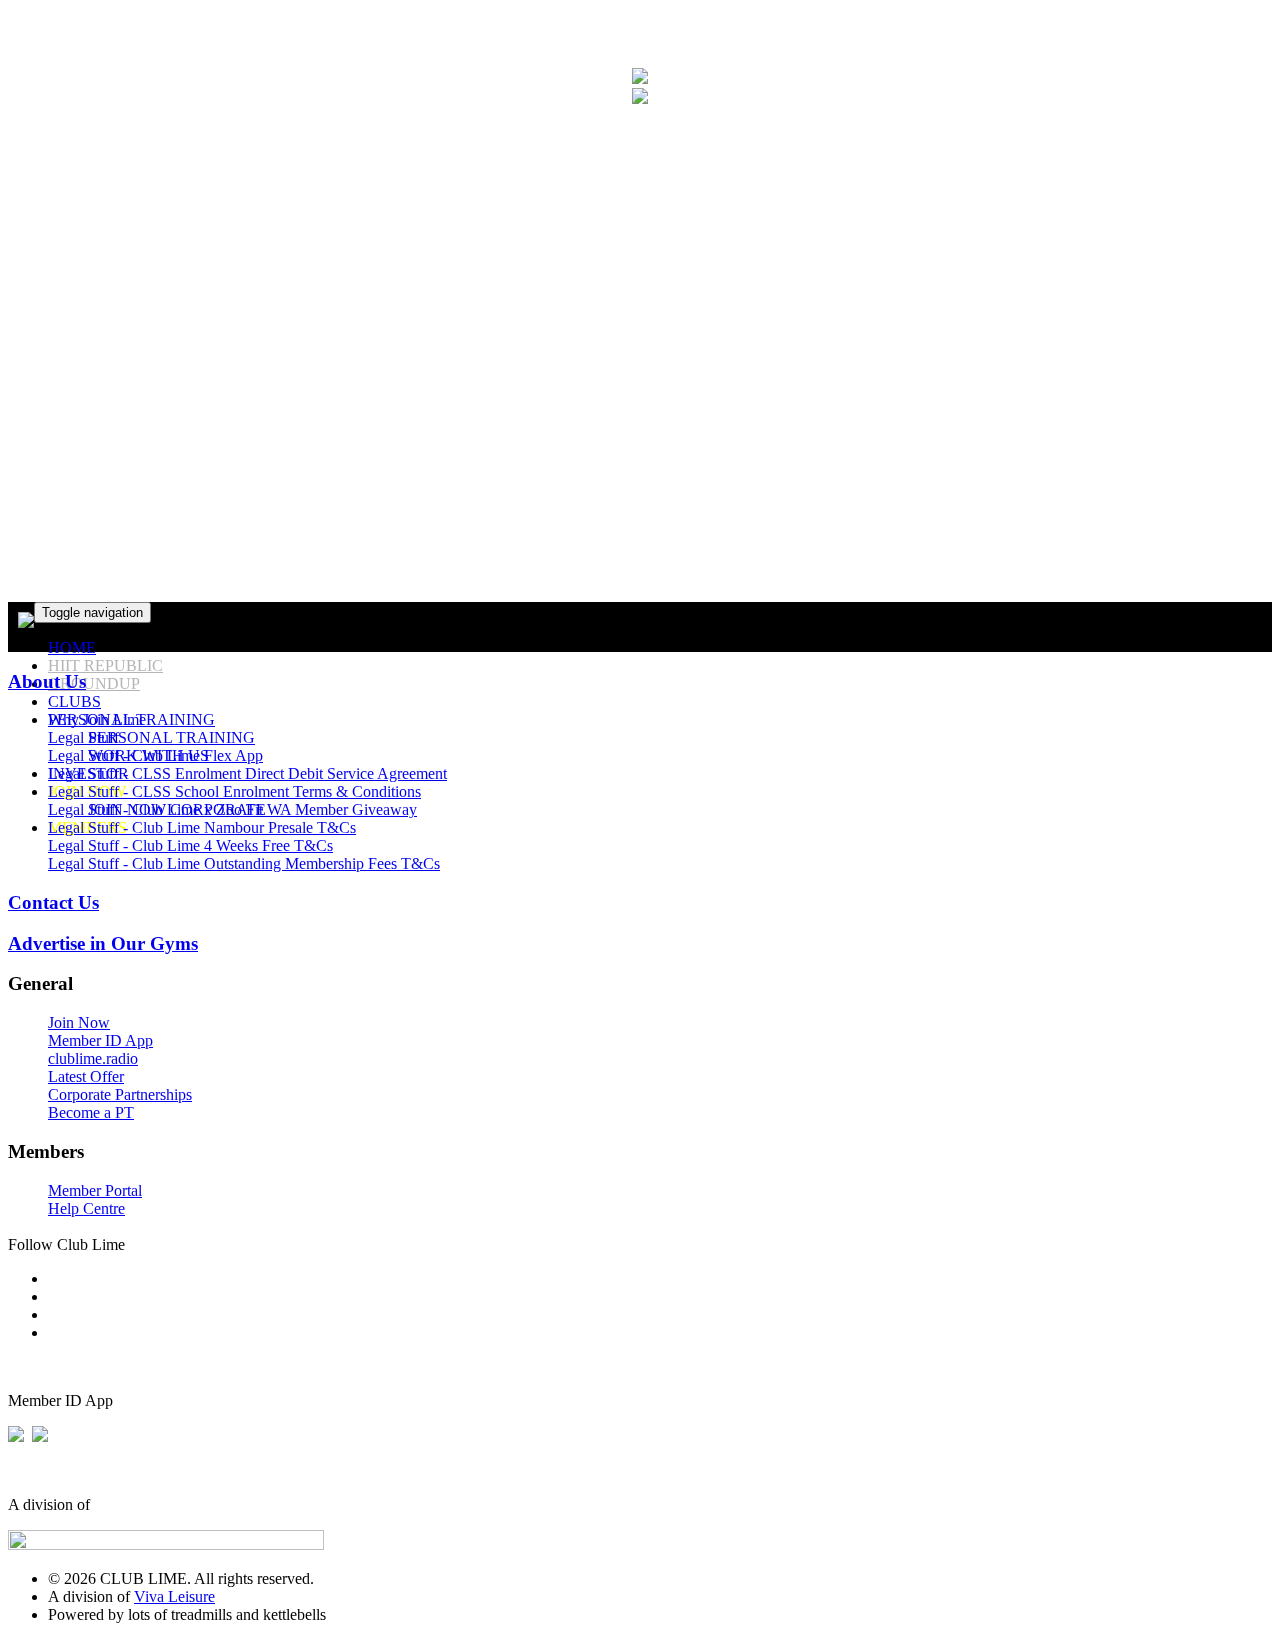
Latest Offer (86, 1076)
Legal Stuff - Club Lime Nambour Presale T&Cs (202, 827)
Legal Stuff (83, 737)
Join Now (79, 1022)
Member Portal (95, 1190)
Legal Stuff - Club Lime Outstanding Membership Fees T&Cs (244, 863)
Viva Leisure (174, 1596)
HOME (72, 647)
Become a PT (91, 1112)
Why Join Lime (97, 719)
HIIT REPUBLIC (105, 665)
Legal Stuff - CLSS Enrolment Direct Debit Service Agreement (247, 773)
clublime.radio (93, 1058)
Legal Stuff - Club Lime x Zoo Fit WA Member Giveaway (232, 809)
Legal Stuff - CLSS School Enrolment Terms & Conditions (234, 791)
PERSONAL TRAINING (171, 737)
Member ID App (100, 1040)
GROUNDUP (94, 683)
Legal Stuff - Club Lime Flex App (155, 755)
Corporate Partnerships (120, 1094)
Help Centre (86, 1208)
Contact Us (53, 902)
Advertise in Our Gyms (103, 943)
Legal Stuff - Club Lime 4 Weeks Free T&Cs (190, 845)
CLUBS (74, 701)
